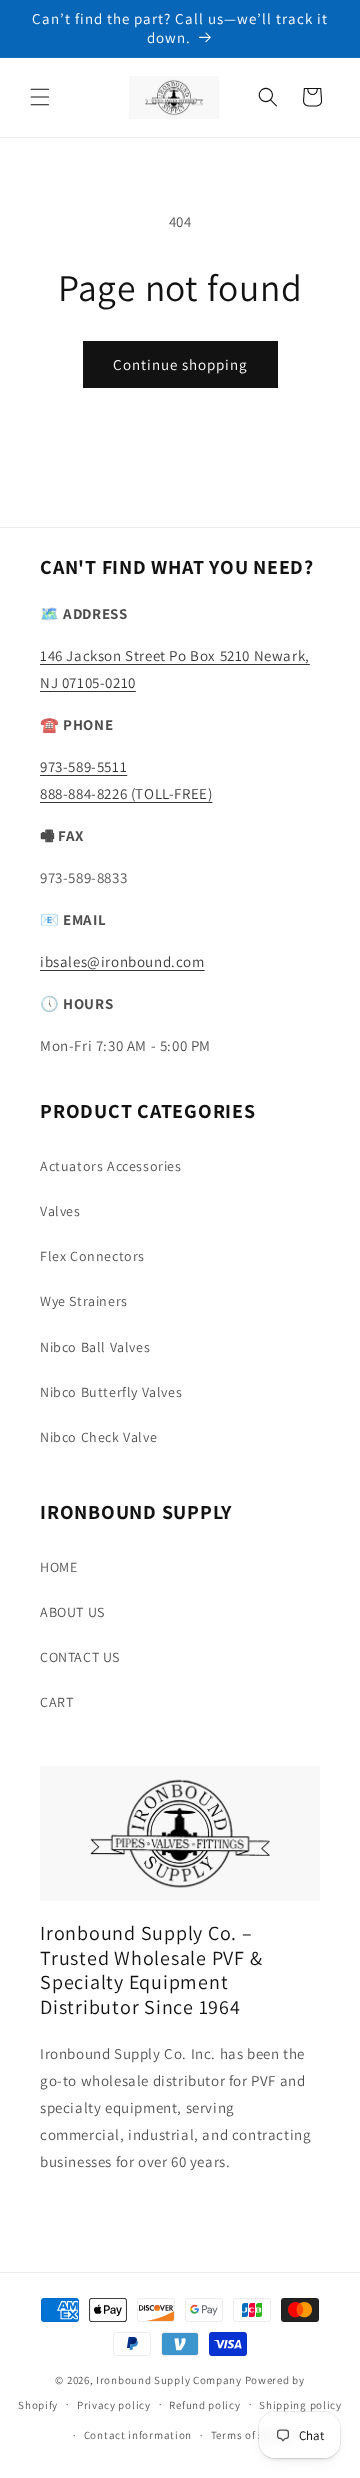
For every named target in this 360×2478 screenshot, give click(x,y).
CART (56, 1702)
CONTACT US (80, 1657)
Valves (60, 1211)
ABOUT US (72, 1612)
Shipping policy (300, 2405)
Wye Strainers (84, 1301)
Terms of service (253, 2435)
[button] (40, 97)
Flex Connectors (92, 1256)
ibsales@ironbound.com (122, 961)
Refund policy (204, 2405)
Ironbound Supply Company (169, 2380)
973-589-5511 (83, 766)
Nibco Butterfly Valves (111, 1392)
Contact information (138, 2435)
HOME (58, 1567)
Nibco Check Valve (98, 1437)
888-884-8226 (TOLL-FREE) (126, 793)
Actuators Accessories (111, 1166)
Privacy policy (114, 2405)
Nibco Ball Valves (95, 1347)
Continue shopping (180, 364)
